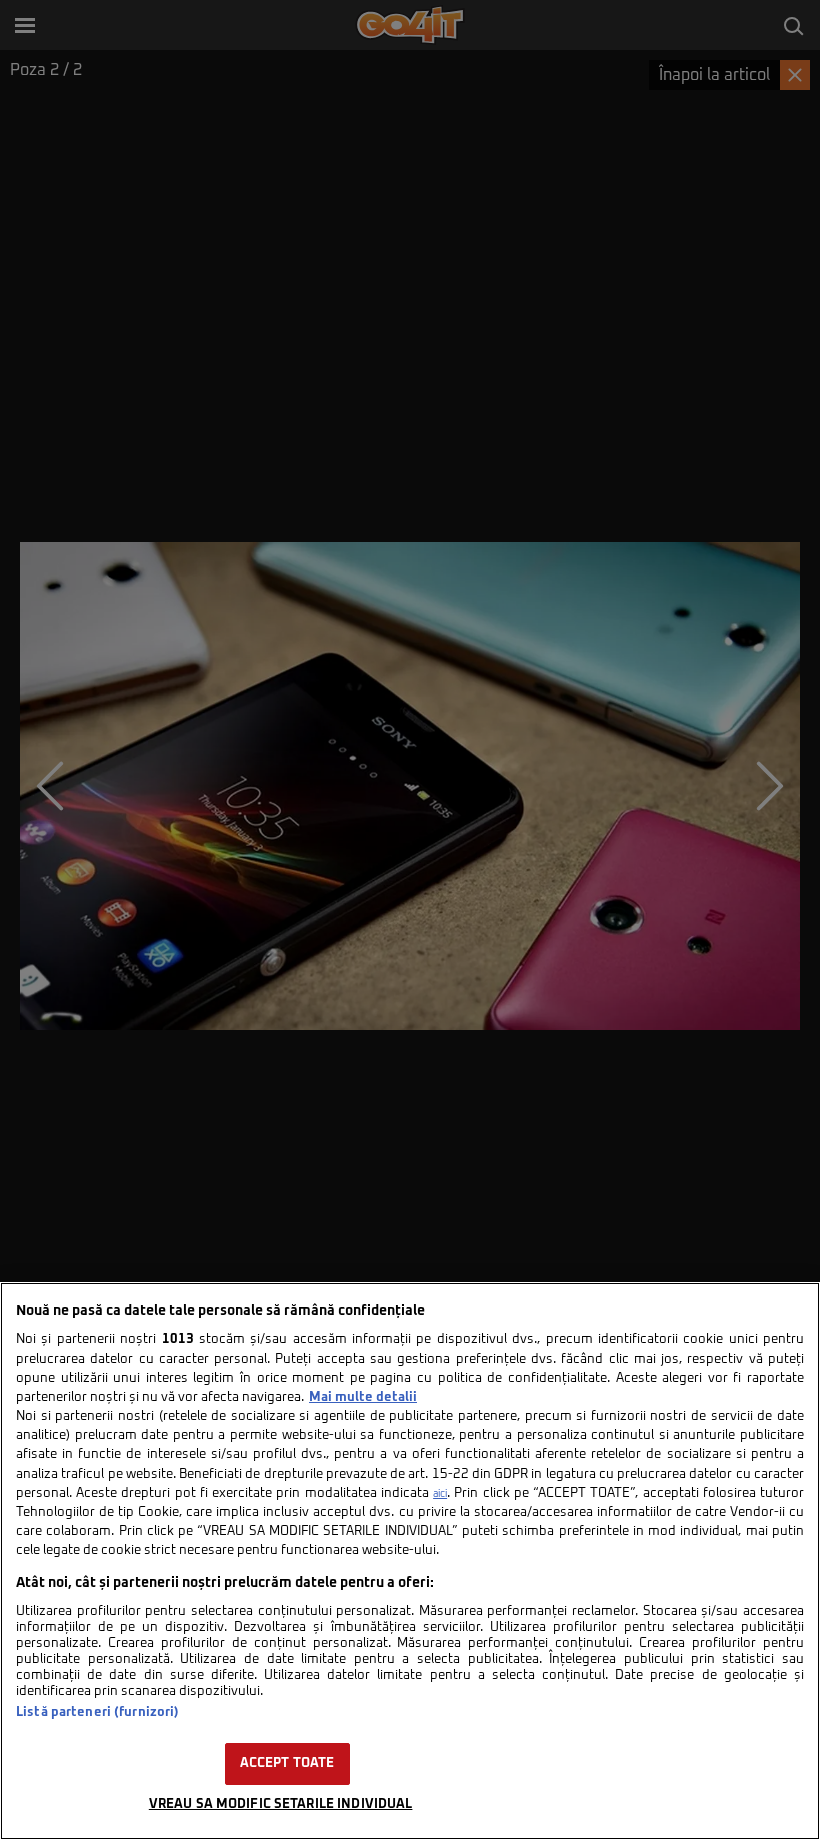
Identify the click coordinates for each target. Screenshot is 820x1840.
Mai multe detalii (363, 1397)
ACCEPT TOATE (287, 1763)
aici (440, 1494)
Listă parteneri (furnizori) (97, 1712)
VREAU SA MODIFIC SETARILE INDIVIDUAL (281, 1804)
